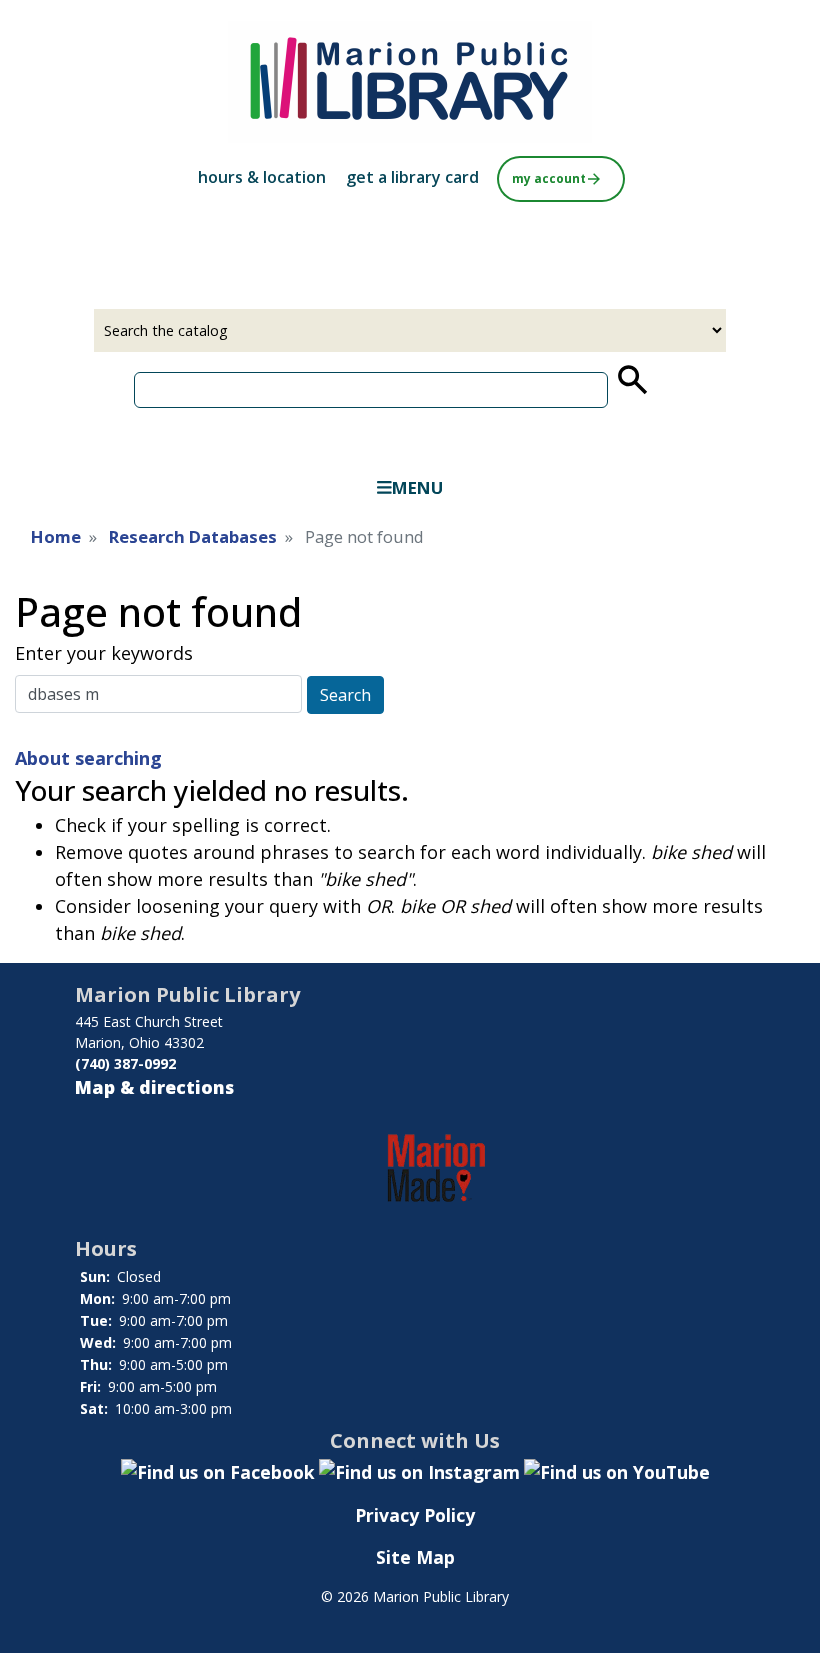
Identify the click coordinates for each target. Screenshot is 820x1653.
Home (56, 536)
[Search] (631, 380)
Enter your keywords (104, 653)
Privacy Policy (415, 1515)
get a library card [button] (412, 177)
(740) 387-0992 (125, 1063)
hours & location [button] (262, 177)
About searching (88, 758)
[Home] (410, 82)
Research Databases (193, 536)
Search (345, 695)
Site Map (415, 1557)
